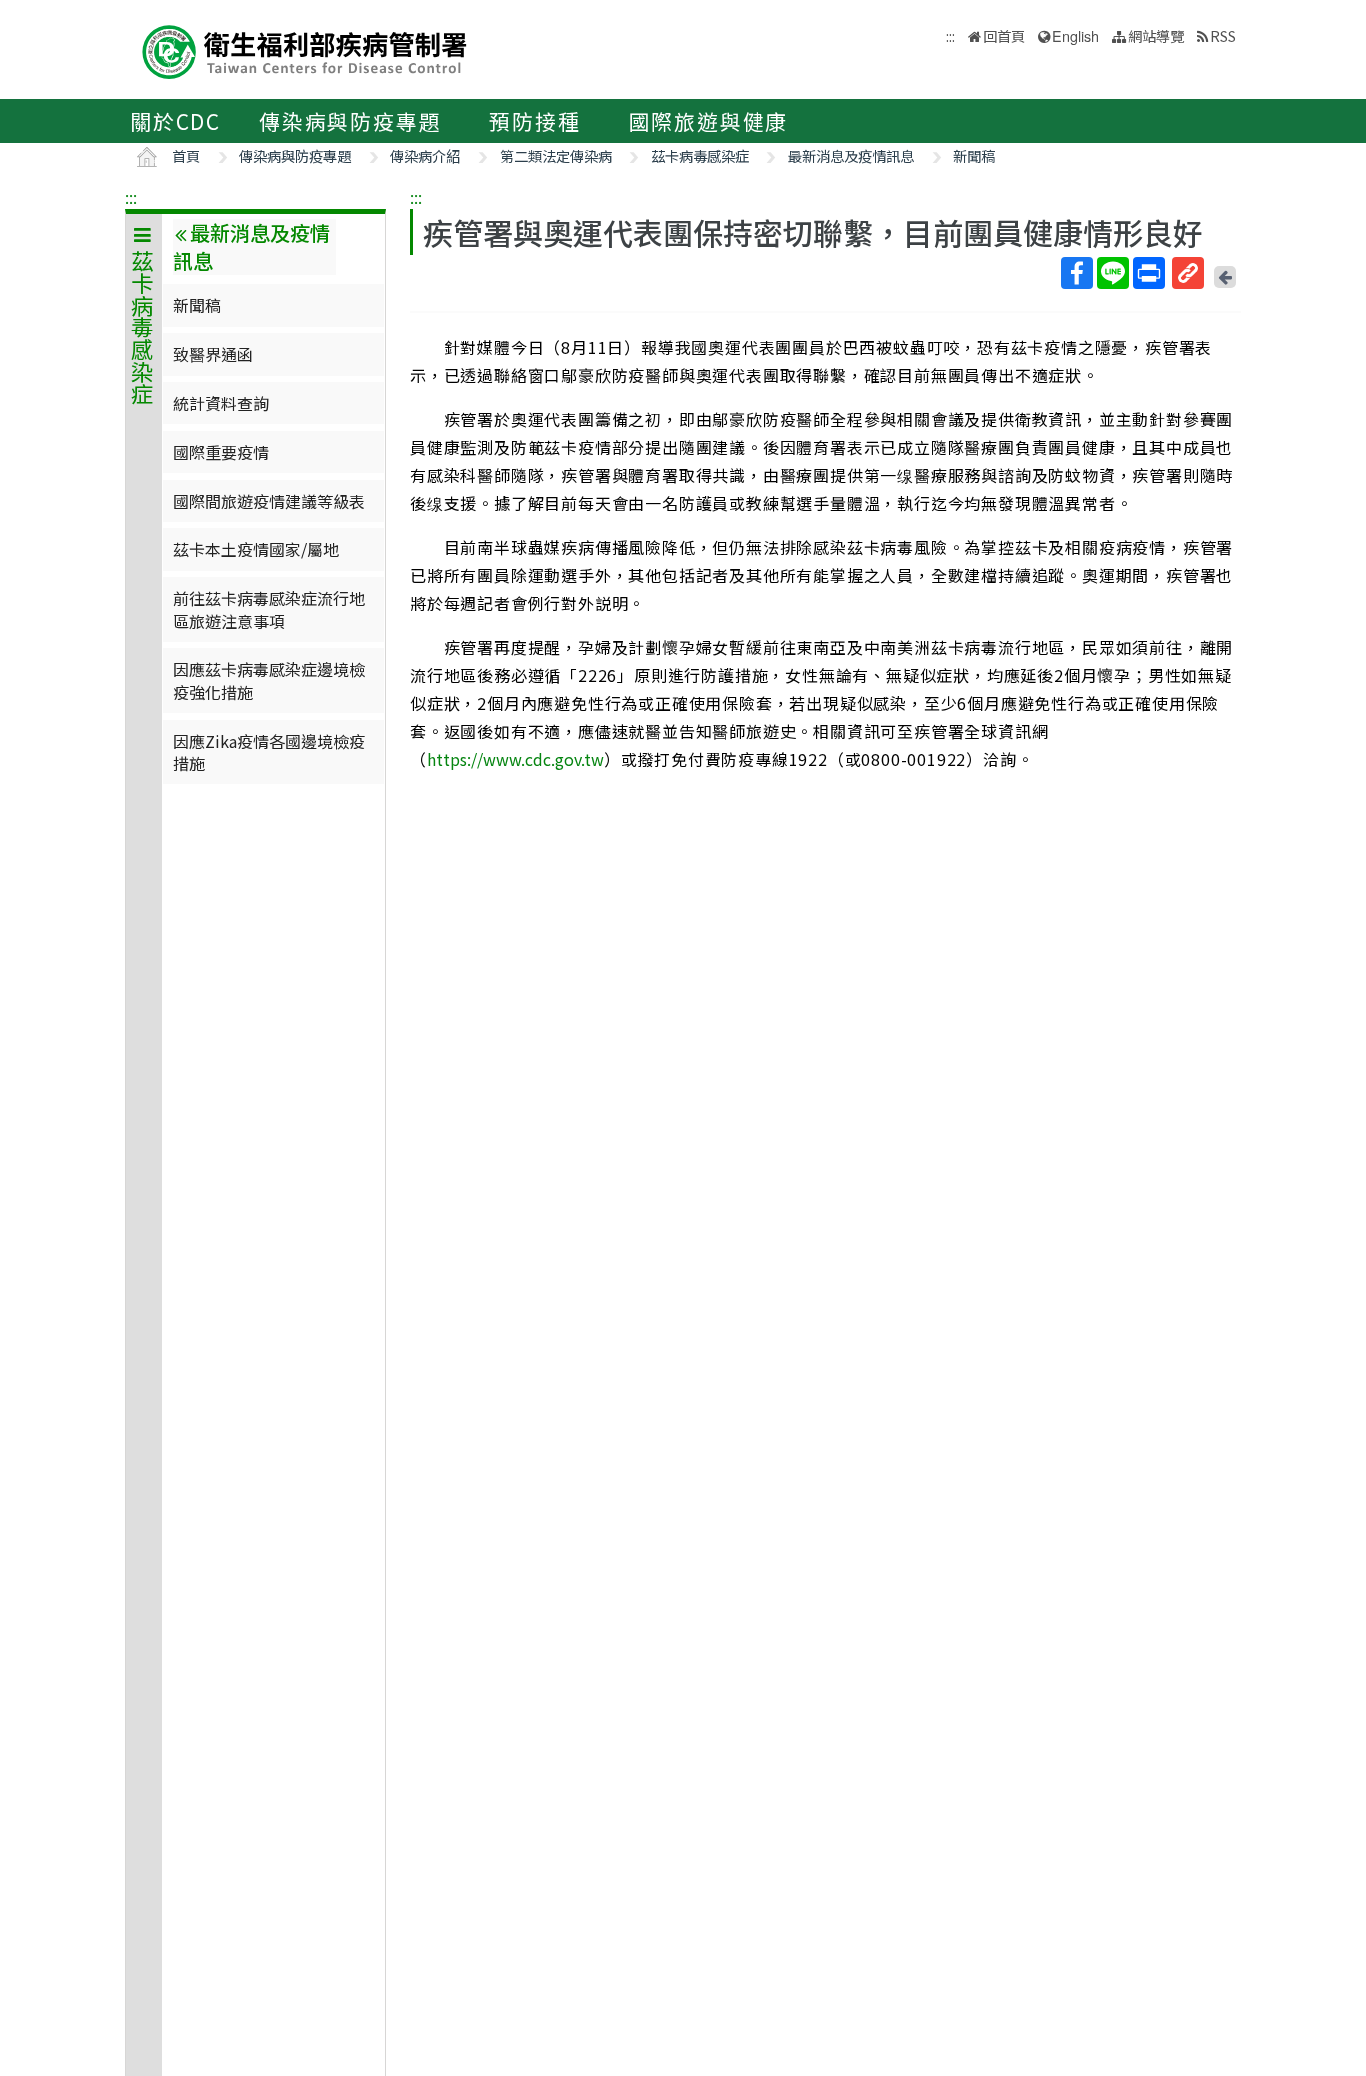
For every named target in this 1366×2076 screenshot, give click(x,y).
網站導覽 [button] (1156, 35)
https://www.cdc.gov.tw (515, 759)
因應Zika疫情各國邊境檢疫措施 (269, 752)
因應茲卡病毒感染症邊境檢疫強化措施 (269, 680)
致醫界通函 (213, 354)
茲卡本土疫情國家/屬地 (256, 549)
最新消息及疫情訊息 (851, 155)
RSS (1223, 35)
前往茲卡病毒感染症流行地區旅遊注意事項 (269, 609)
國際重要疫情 (221, 452)
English (1075, 35)
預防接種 (534, 121)
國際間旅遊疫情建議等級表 (269, 501)
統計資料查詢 (221, 403)
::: (131, 197)
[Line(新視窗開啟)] (1113, 273)
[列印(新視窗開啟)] (1149, 273)
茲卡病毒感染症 (700, 155)
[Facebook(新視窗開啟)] (1077, 273)
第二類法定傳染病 (556, 155)
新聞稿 (974, 155)
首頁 (186, 155)
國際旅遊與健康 (709, 121)
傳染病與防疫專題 (350, 121)
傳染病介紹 (425, 155)
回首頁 (1004, 35)
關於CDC (175, 121)
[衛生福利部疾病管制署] (305, 49)
